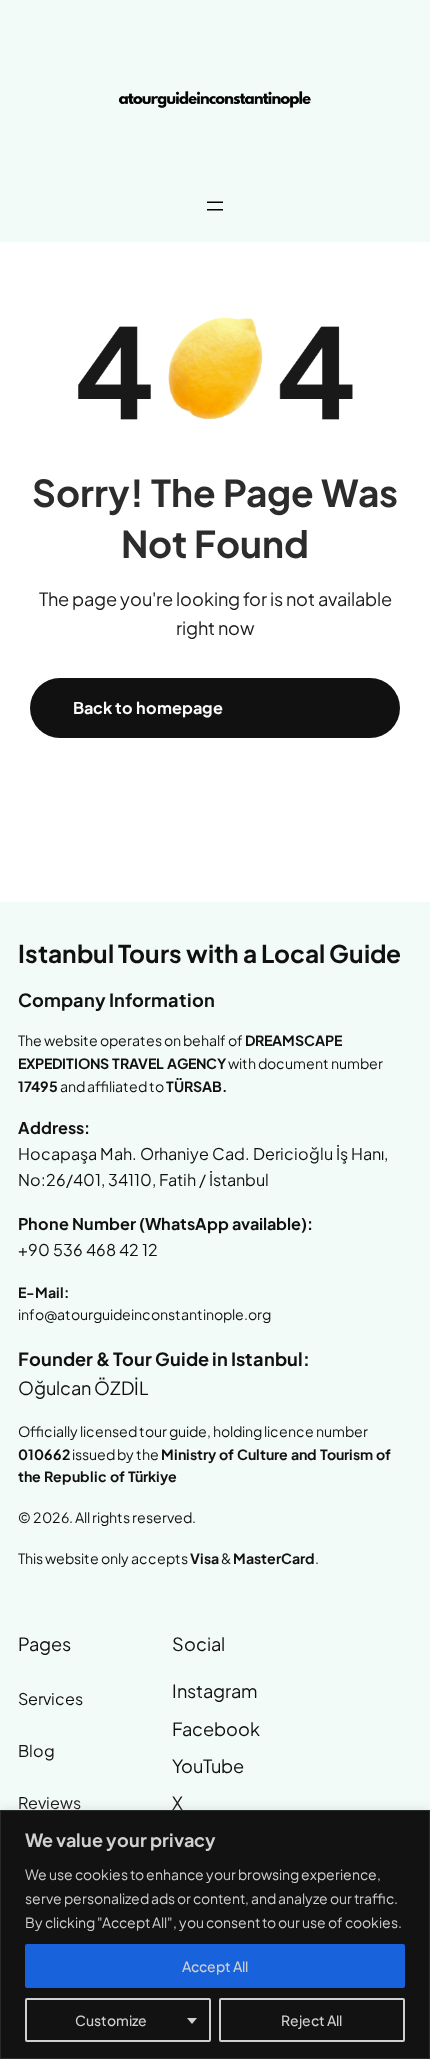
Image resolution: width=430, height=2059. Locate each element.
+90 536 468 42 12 (88, 1249)
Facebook (216, 1728)
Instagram (214, 1690)
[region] (215, 1934)
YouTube (208, 1765)
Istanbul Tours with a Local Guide (209, 953)
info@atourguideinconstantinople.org (144, 1314)
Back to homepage (148, 707)
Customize (111, 2020)
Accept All (215, 1966)
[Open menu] (215, 206)
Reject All (311, 2020)
